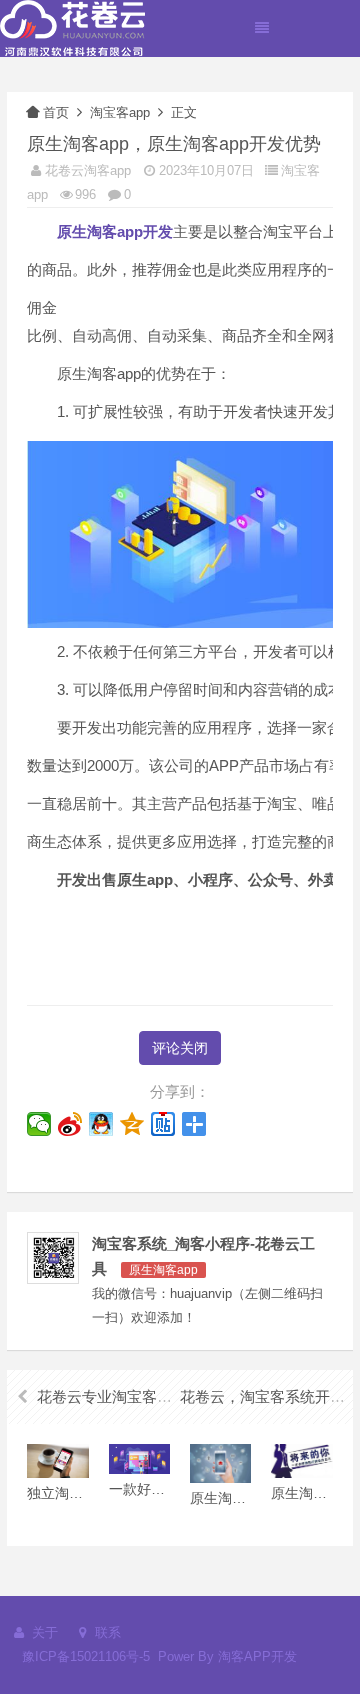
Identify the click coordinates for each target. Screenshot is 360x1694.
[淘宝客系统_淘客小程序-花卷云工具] (72, 27)
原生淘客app (163, 1270)
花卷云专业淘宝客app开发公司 (139, 1396)
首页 (56, 112)
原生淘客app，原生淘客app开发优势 (174, 144)
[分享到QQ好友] (101, 1124)
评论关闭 (180, 1048)
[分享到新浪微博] (70, 1124)
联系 (106, 1632)
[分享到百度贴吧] (163, 1124)
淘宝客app (120, 112)
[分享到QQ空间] (132, 1124)
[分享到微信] (39, 1124)
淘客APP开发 (257, 1656)
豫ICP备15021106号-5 (86, 1656)
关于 (43, 1632)
